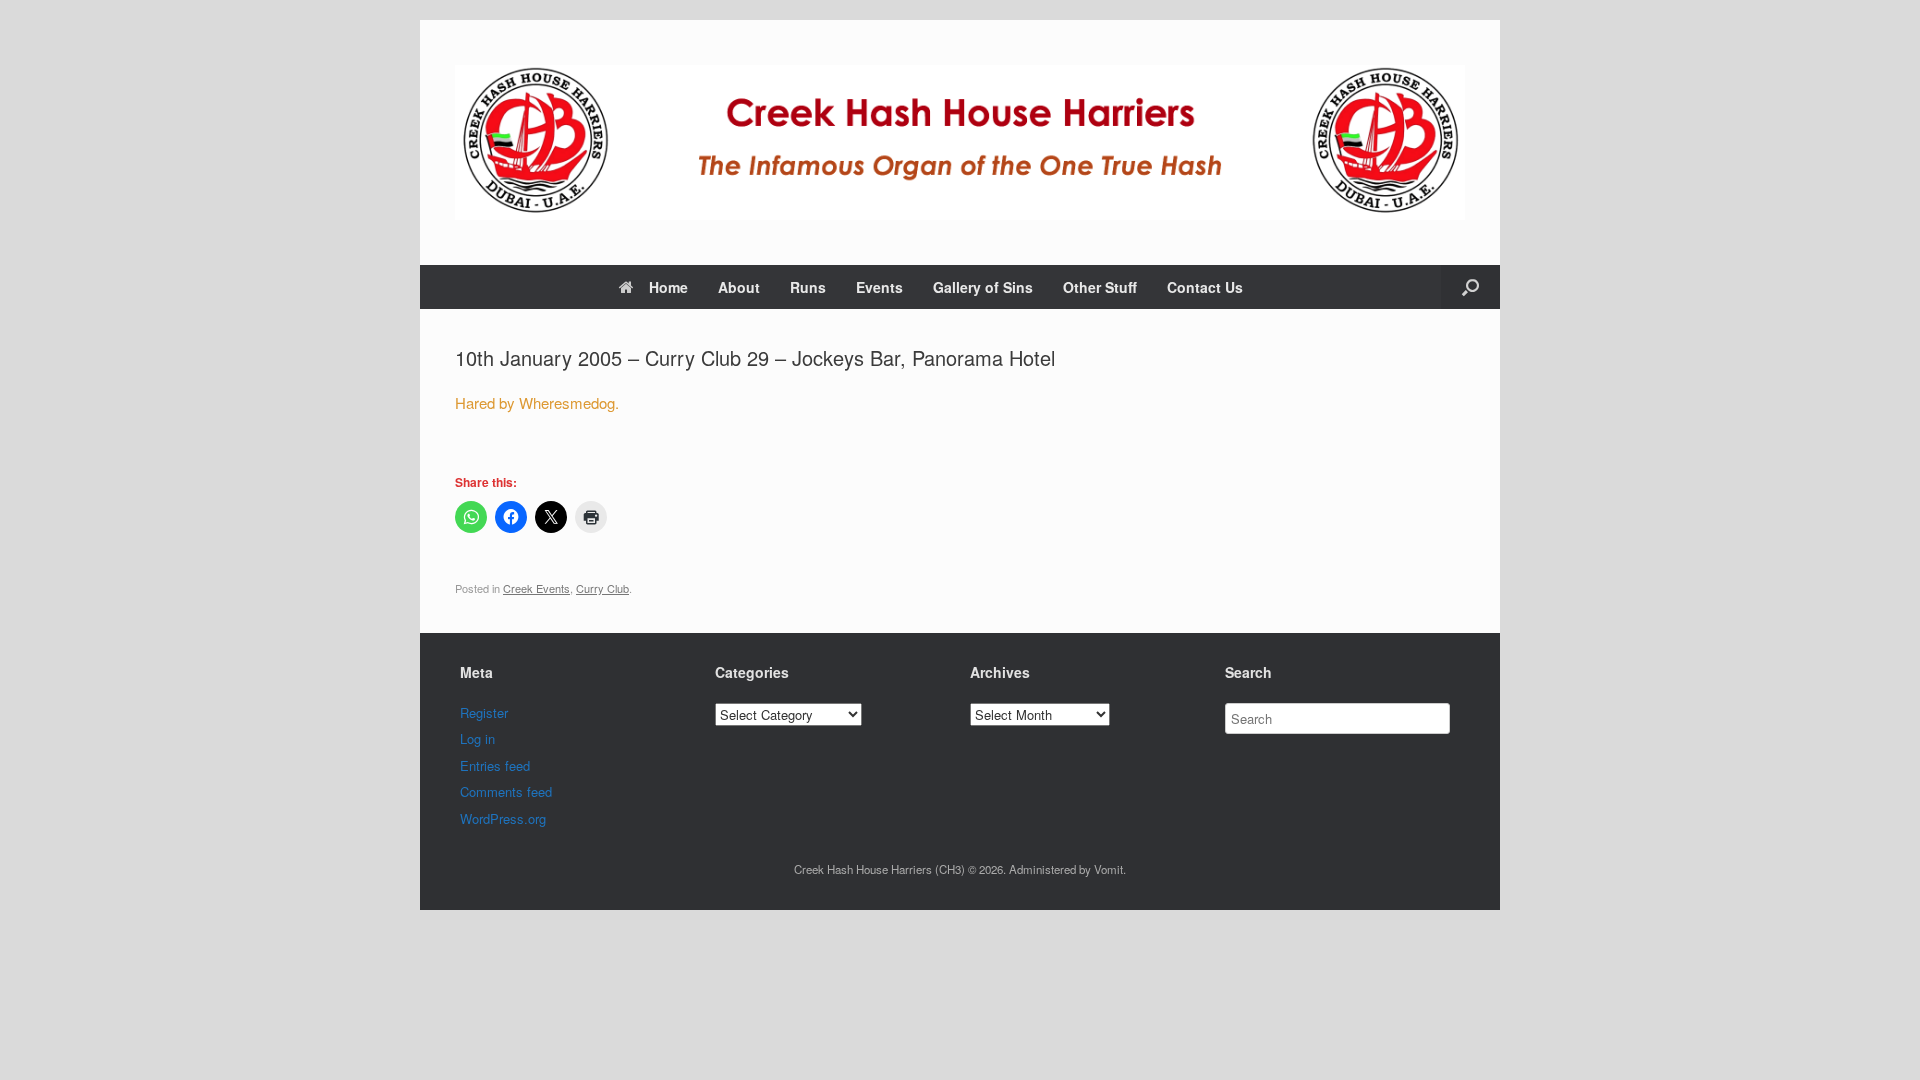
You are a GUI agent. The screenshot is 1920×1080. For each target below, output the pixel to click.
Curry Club (602, 588)
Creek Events (536, 588)
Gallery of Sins (983, 287)
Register (484, 712)
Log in (477, 738)
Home (668, 287)
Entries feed (495, 765)
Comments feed (506, 791)
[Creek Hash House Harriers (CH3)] (960, 142)
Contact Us (1205, 287)
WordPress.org (503, 818)
